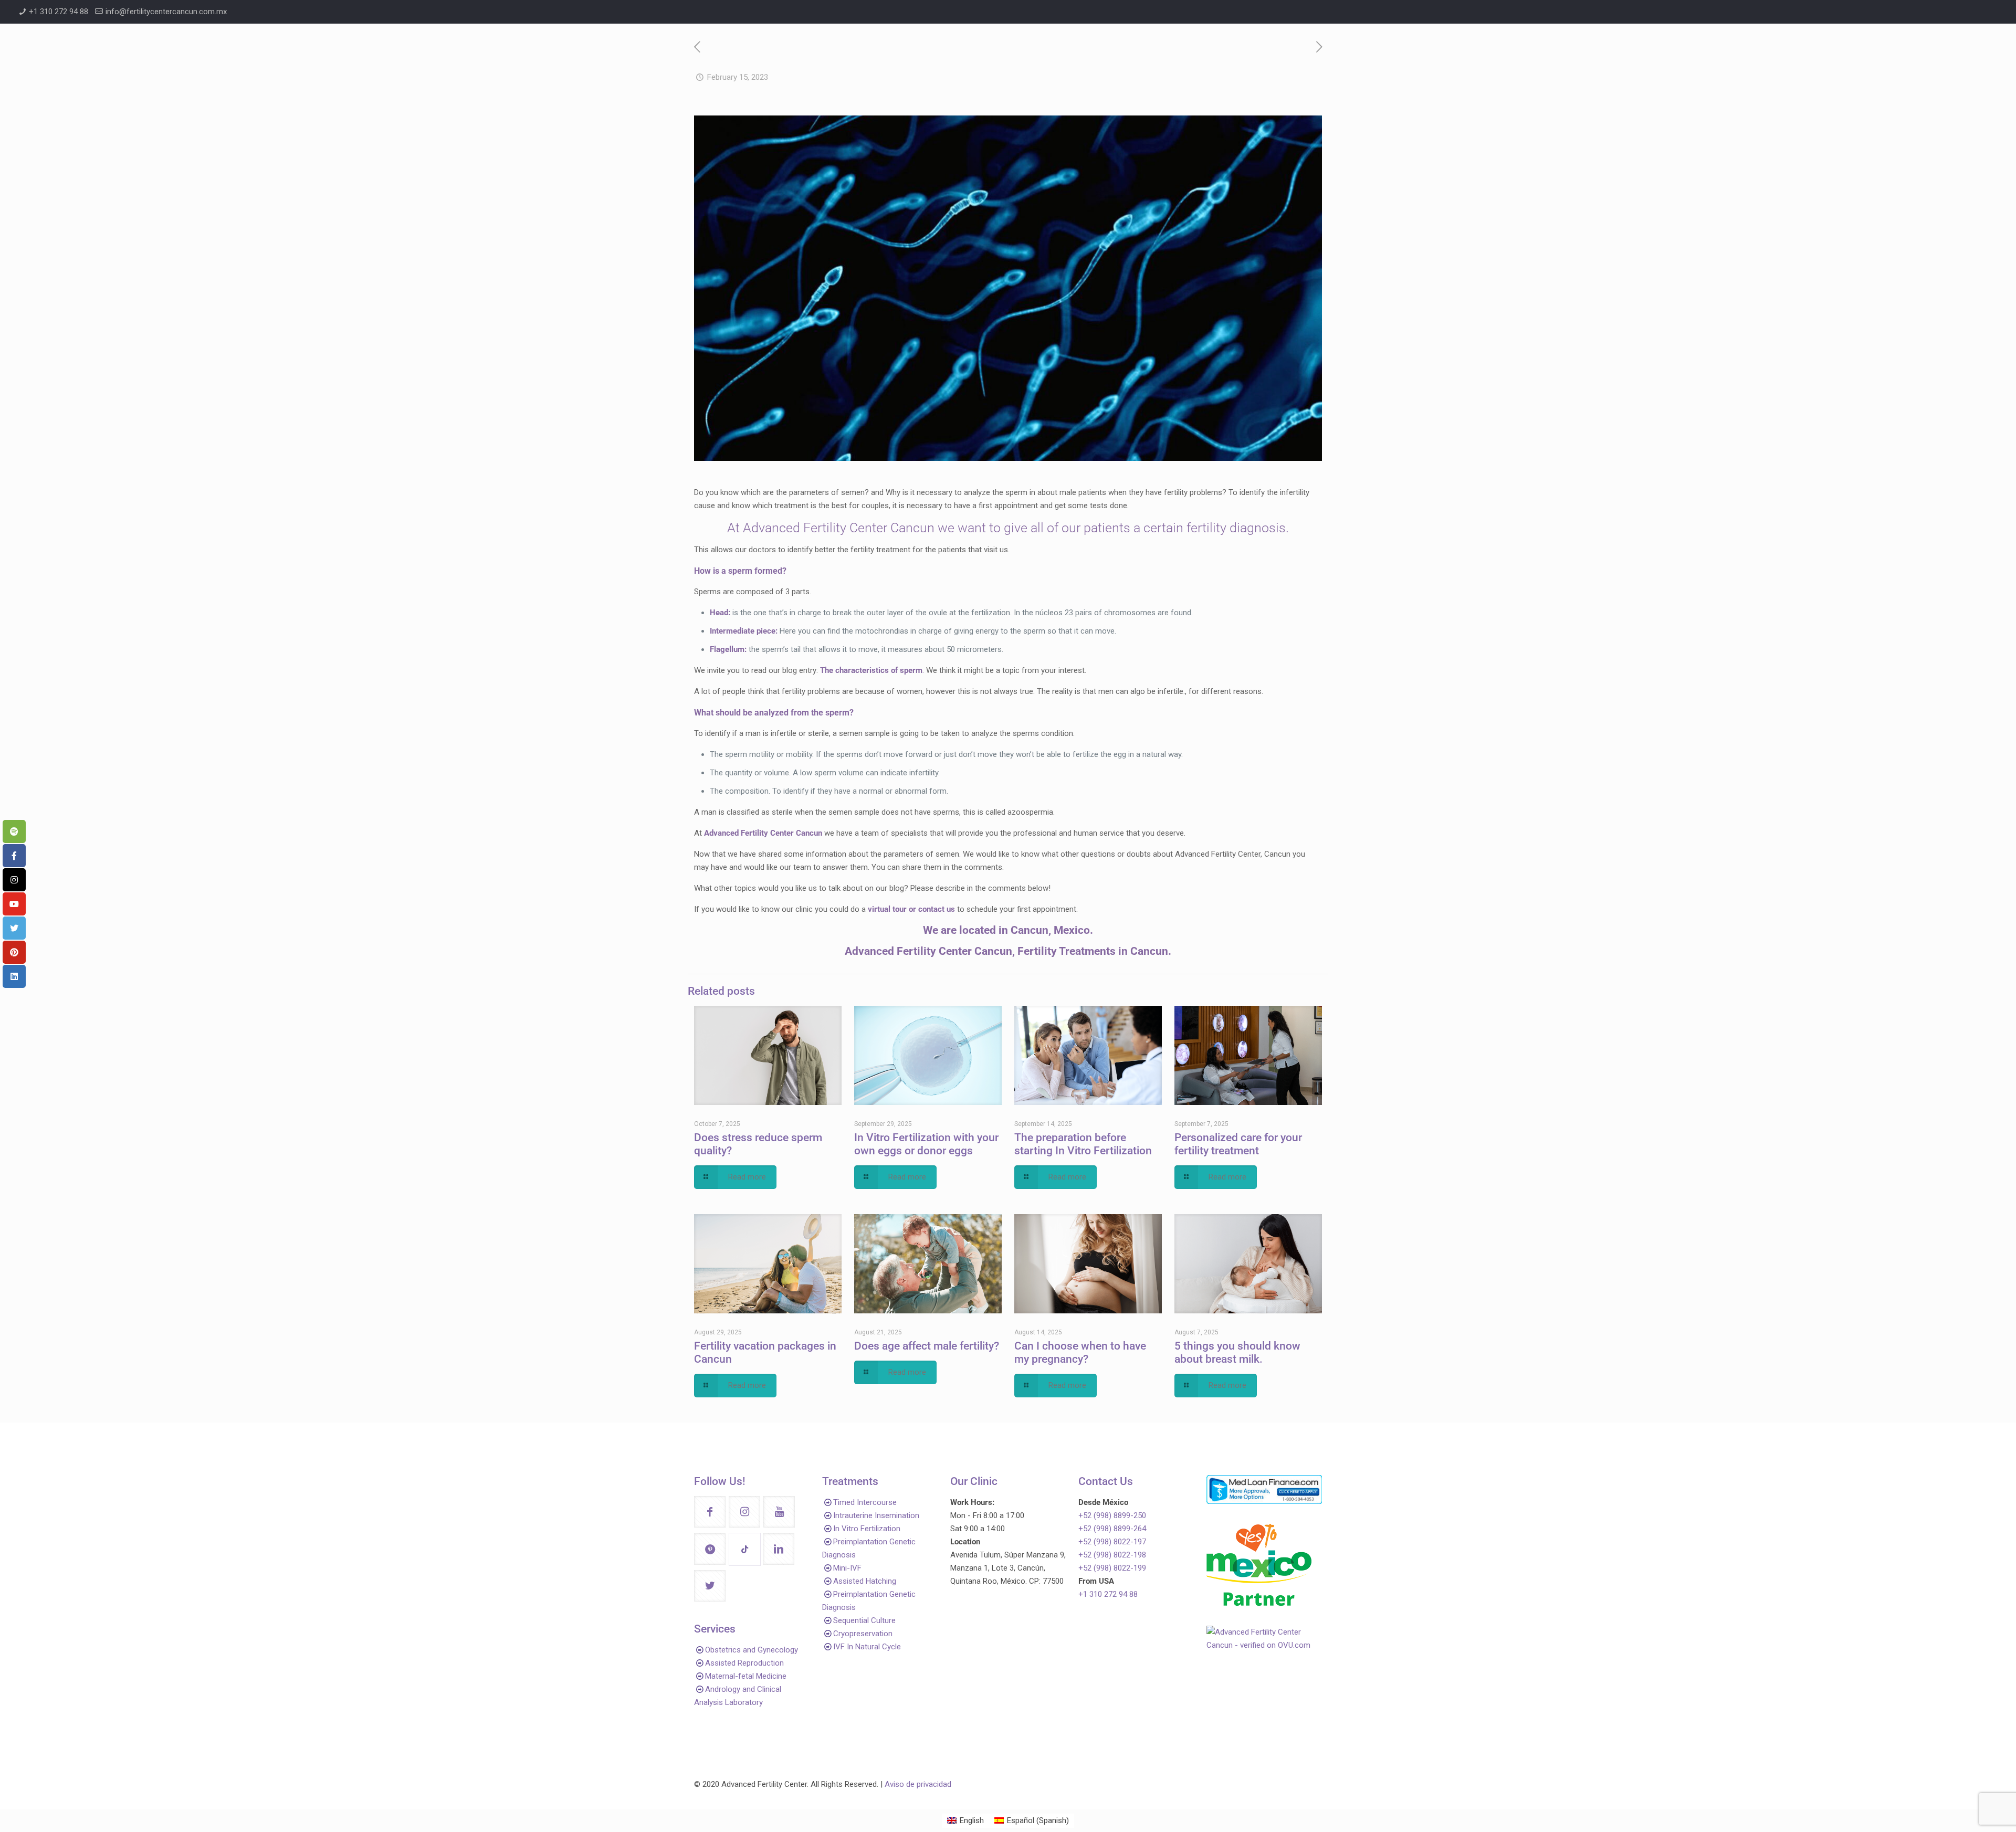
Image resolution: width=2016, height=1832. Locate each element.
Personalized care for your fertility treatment (1238, 1144)
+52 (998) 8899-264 (1112, 1529)
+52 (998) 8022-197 (1112, 1542)
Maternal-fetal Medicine (746, 1676)
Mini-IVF (847, 1568)
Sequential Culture (864, 1620)
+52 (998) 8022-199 (1112, 1568)
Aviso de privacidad (918, 1784)
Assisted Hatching (865, 1581)
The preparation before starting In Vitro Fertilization (1083, 1144)
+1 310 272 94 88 (59, 12)
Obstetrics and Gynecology (752, 1650)
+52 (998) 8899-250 (1112, 1515)
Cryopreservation (863, 1634)
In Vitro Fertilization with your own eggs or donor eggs (926, 1144)
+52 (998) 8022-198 (1112, 1555)
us (950, 909)
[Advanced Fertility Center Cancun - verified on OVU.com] (1264, 1645)
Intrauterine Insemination (876, 1515)
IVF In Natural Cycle (867, 1647)
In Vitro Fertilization (867, 1529)
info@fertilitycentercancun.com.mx (166, 12)
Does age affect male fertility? (927, 1346)
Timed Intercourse (865, 1502)
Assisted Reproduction (744, 1663)
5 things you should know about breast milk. (1237, 1352)
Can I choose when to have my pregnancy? (1080, 1352)
